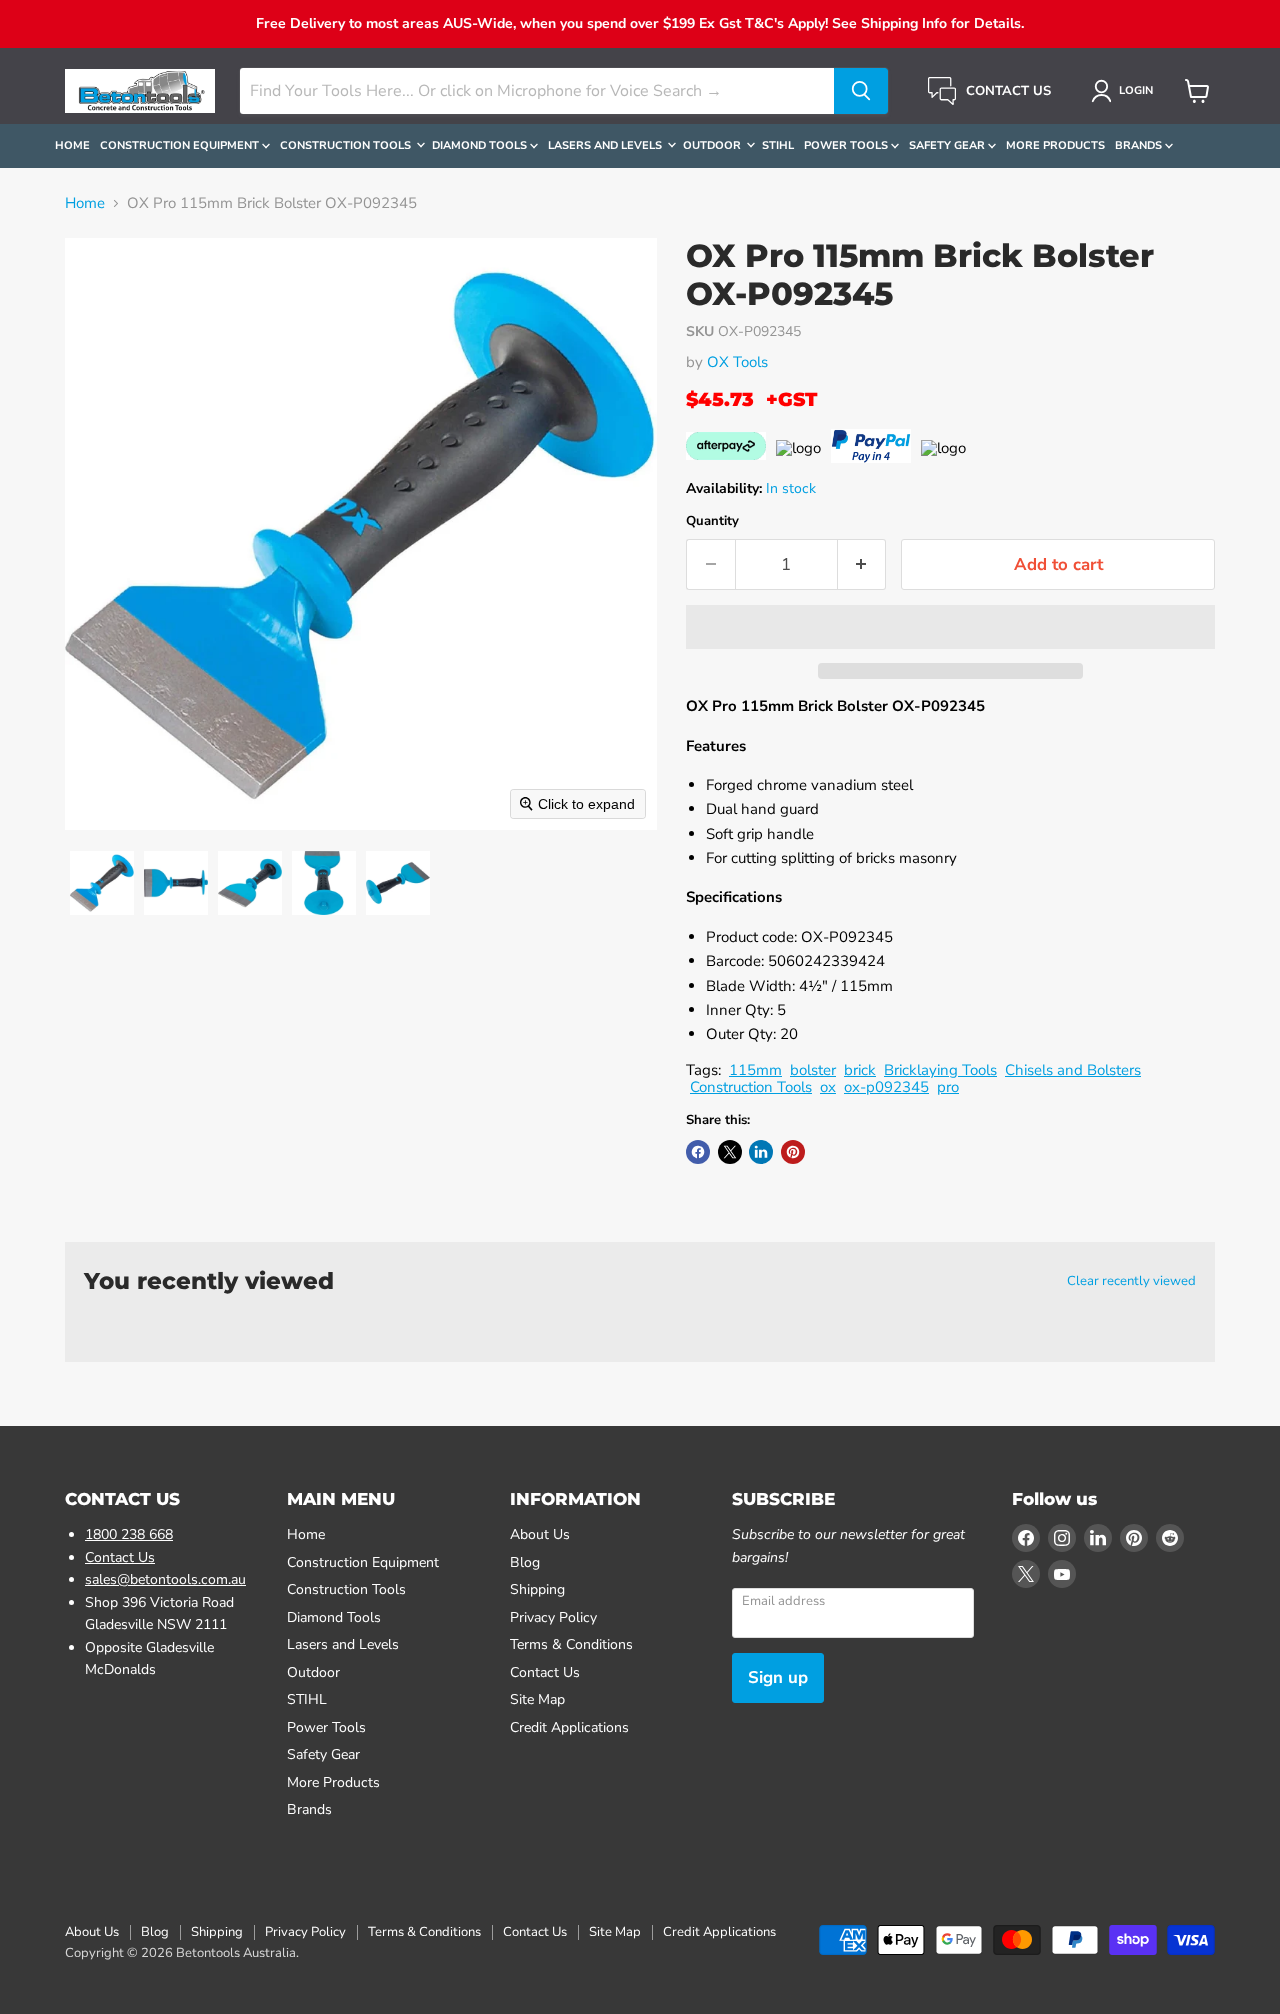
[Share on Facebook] (698, 1152)
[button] (1125, 91)
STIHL (778, 145)
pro (948, 1087)
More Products (1055, 145)
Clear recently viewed (1131, 1281)
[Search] (861, 91)
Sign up (778, 1677)
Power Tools (847, 145)
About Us (540, 1534)
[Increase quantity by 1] (862, 564)
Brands (1140, 145)
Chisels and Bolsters (1073, 1070)
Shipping (537, 1589)
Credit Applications (569, 1727)
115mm (755, 1070)
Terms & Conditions (571, 1644)
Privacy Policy (553, 1617)
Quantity (712, 521)
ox (828, 1087)
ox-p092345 (886, 1087)
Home (72, 145)
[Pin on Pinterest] (793, 1152)
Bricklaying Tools (940, 1070)
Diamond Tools (481, 145)
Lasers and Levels (606, 145)
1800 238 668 (129, 1534)
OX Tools (737, 362)
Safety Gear (948, 145)
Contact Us (120, 1557)
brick (860, 1070)
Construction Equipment (181, 145)
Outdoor (713, 145)
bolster (813, 1070)
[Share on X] (730, 1152)
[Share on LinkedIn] (761, 1152)
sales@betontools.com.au (165, 1579)
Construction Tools (347, 145)
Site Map (537, 1699)
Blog (525, 1562)
